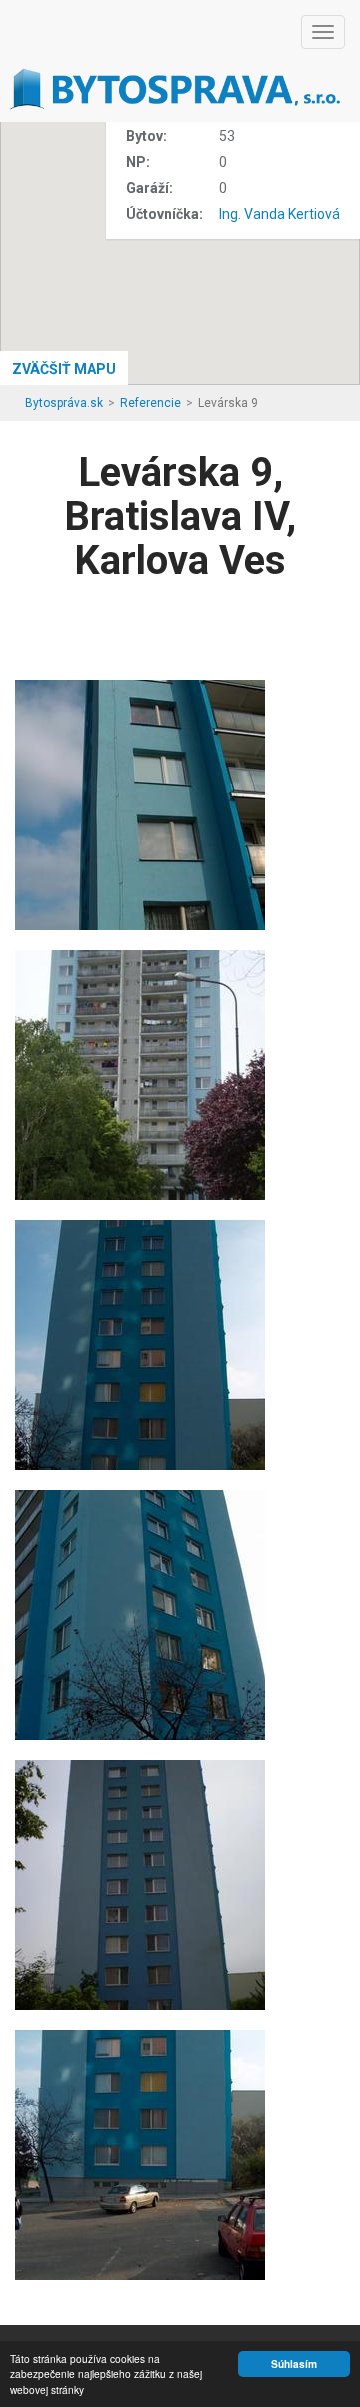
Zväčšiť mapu (64, 369)
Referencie (150, 403)
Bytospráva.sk (64, 403)
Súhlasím (294, 2364)
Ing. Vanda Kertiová (279, 214)
